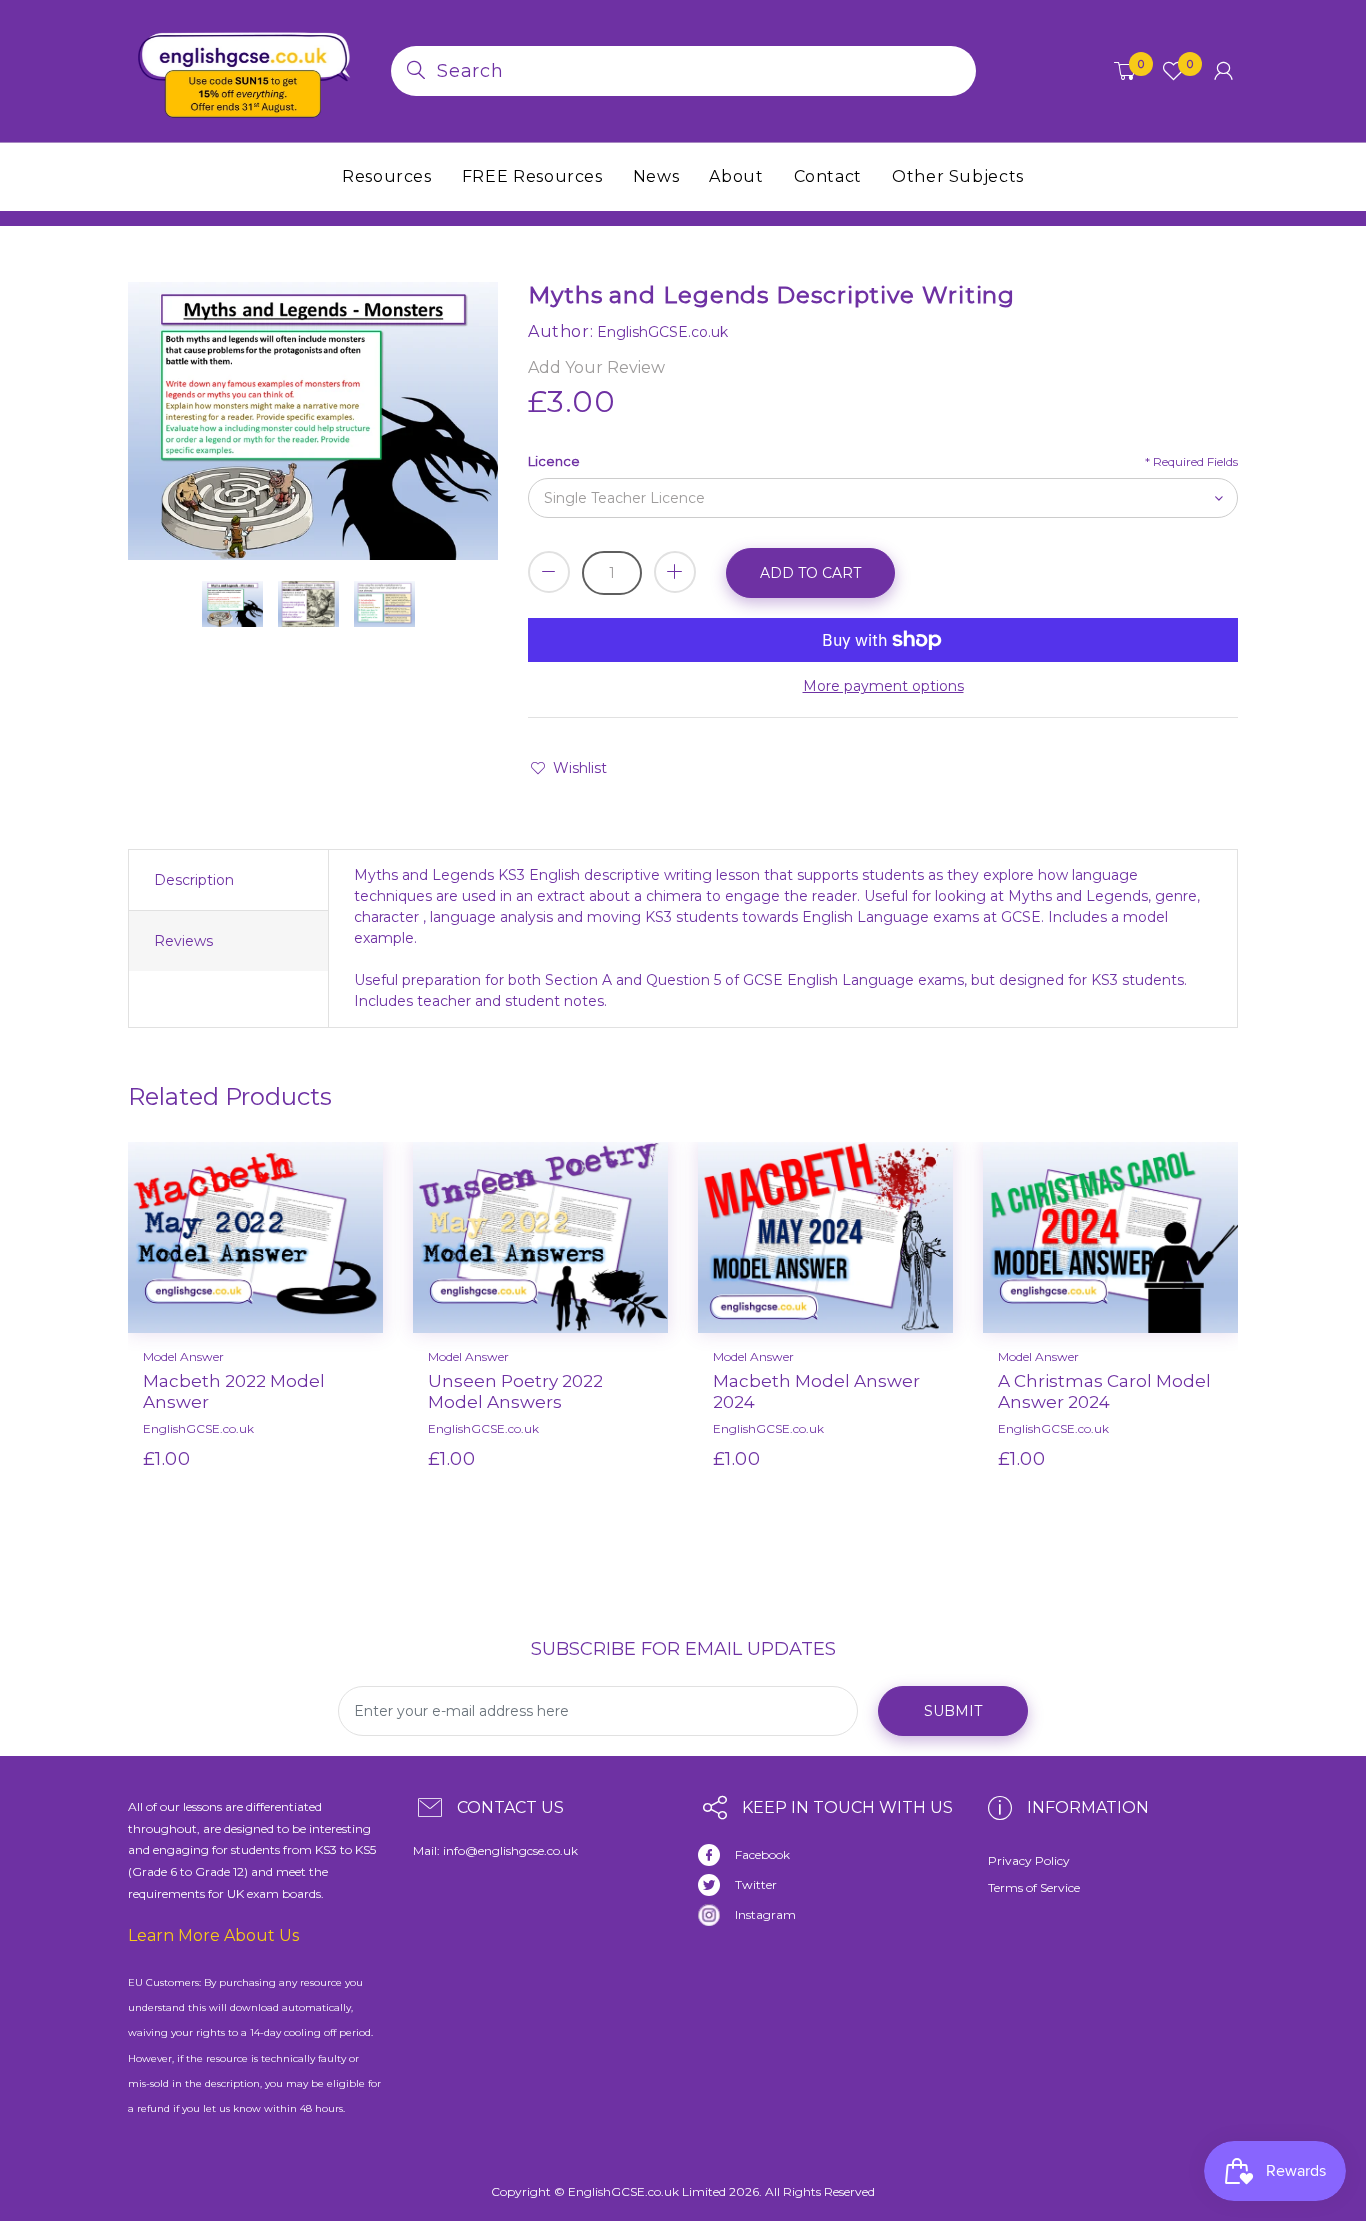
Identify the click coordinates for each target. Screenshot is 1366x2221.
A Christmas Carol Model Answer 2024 (1104, 1391)
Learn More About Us (213, 1935)
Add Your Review (596, 367)
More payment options (883, 686)
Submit (953, 1711)
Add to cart (810, 573)
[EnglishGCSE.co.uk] (244, 70)
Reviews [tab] (183, 941)
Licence (554, 461)
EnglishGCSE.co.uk (198, 1428)
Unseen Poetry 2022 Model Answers (515, 1391)
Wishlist (580, 768)
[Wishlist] (311, 1491)
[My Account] (1223, 71)
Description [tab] (194, 880)
